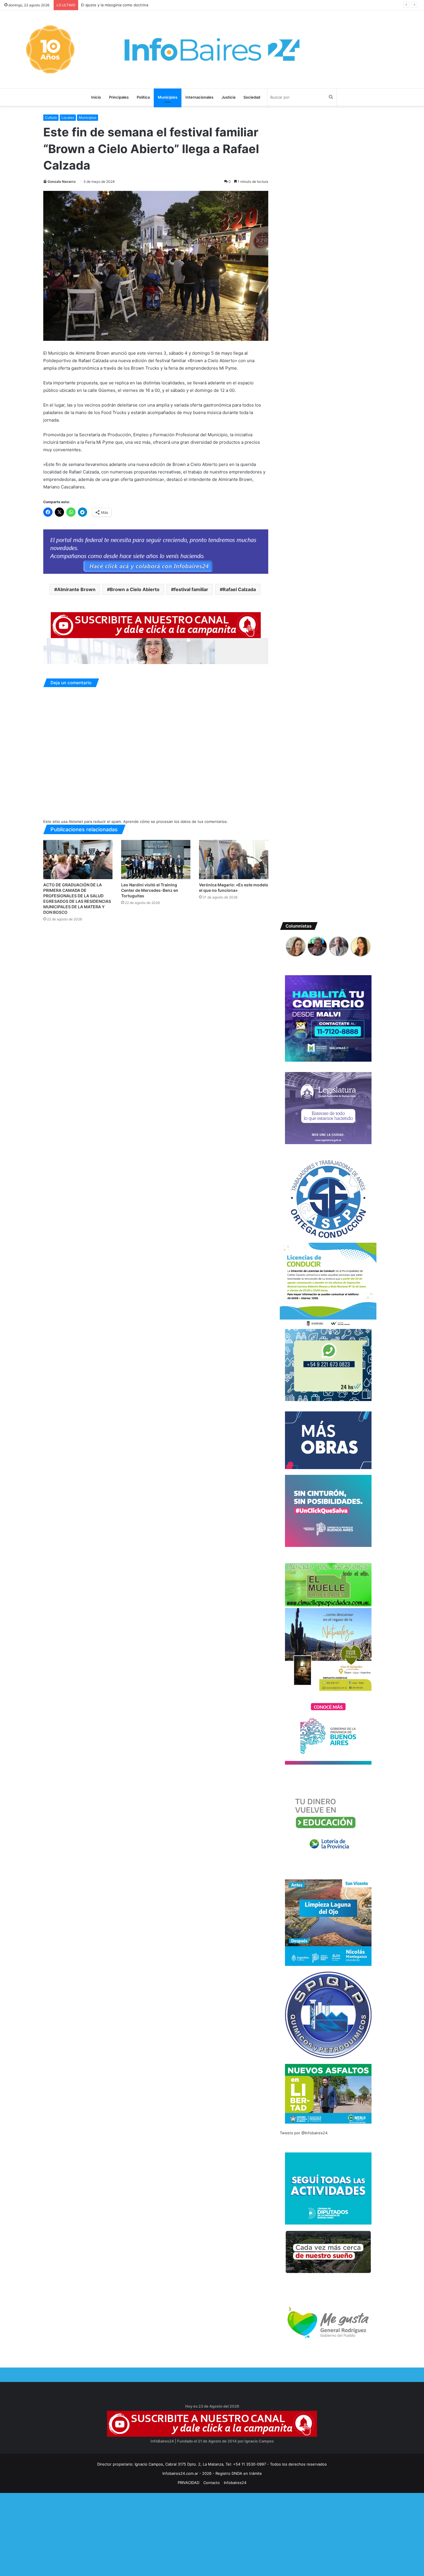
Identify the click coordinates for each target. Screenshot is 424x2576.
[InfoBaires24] (212, 49)
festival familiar (191, 589)
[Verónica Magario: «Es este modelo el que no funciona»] (234, 859)
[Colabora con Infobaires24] (156, 551)
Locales (68, 117)
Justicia (228, 97)
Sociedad (252, 97)
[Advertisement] (173, 2533)
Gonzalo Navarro (62, 182)
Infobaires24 (235, 2483)
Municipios (168, 97)
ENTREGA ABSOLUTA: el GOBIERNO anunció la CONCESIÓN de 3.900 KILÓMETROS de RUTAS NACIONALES (178, 5)
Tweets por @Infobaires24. (304, 2133)
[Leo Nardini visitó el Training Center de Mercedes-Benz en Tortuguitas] (156, 859)
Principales (119, 97)
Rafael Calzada (239, 589)
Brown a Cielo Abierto (135, 589)
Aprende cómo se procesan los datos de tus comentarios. (176, 821)
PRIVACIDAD (188, 2483)
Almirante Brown (76, 589)
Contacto (212, 2483)
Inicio (96, 97)
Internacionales (199, 97)
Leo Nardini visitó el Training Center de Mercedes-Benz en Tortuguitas (150, 890)
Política (143, 97)
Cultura (51, 117)
